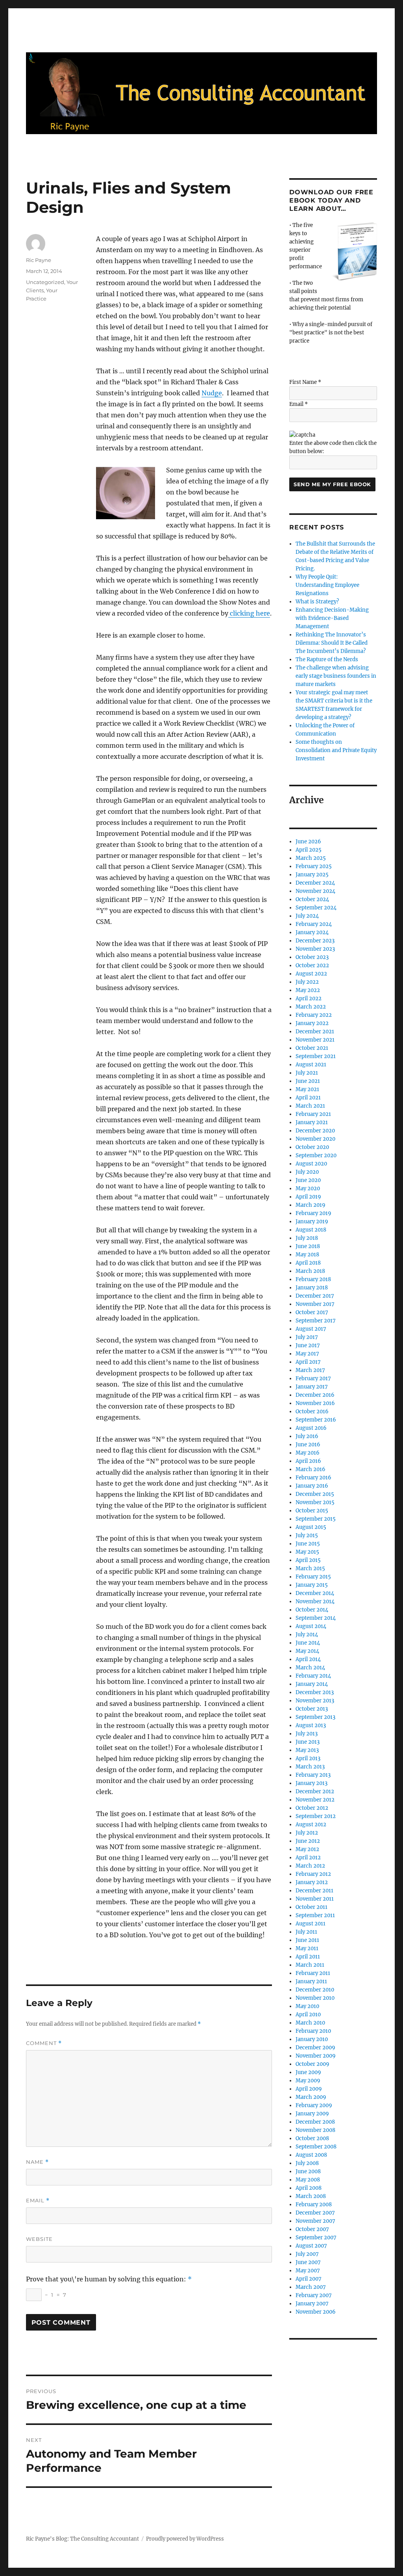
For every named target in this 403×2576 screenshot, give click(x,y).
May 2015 (307, 1552)
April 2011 (308, 1957)
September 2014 (316, 1618)
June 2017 (308, 1345)
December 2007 (315, 2213)
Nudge (212, 393)
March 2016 (311, 1469)
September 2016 (316, 1420)
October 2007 (312, 2229)
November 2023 (315, 949)
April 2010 (308, 2015)
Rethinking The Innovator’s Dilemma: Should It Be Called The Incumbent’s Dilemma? (332, 643)
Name (37, 2162)
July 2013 (307, 1734)
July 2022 (307, 982)
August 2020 (311, 1164)
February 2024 (314, 924)
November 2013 (315, 1701)
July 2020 (307, 1172)
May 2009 (308, 2081)
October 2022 (312, 965)
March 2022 (311, 1007)
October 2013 (312, 1709)
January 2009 (312, 2114)
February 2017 (313, 1378)
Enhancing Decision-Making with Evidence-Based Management (332, 618)
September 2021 (316, 1056)
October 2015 (312, 1511)
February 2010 (313, 2031)
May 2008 (308, 2180)
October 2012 (312, 1808)
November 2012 (315, 1800)
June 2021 (308, 1081)
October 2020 (312, 1147)
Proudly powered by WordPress (185, 2539)
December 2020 (315, 1131)
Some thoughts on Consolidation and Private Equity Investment (336, 750)
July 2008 (307, 2163)
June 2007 (308, 2262)
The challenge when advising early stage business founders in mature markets (336, 676)
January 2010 (312, 2039)
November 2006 (316, 2312)
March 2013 (310, 1767)
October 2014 (312, 1610)
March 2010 (310, 2023)
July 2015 (307, 1535)
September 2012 (316, 1816)
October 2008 (312, 2138)
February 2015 (313, 1577)
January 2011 (311, 1981)
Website (39, 2239)
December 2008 (315, 2122)
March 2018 (310, 1271)
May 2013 (307, 1750)
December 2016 (315, 1395)
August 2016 (311, 1428)
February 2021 (313, 1114)
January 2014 (312, 1684)
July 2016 (307, 1436)
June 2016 (308, 1445)
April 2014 (308, 1659)
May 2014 (307, 1651)
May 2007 (308, 2271)
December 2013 (315, 1692)
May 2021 (307, 1089)
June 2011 (307, 1940)
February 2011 (313, 1973)
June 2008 (308, 2171)
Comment (44, 2043)
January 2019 (312, 1222)
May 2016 (308, 1453)
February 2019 (313, 1213)
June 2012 (308, 1841)
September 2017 (316, 1321)
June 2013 (308, 1742)
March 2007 (311, 2287)
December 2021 (315, 1032)
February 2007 (314, 2295)
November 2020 (315, 1139)
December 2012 (315, 1791)
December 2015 (315, 1494)
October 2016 (312, 1412)
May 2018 (307, 1255)
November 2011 (315, 1899)
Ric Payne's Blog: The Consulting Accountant (82, 2539)
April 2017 (308, 1362)
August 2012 (311, 1825)
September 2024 (316, 908)
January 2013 (311, 1783)
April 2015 (308, 1560)
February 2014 (313, 1676)
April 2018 (308, 1263)
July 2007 (307, 2254)
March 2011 (310, 1965)
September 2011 (315, 1915)
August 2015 (311, 1527)
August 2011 (311, 1924)
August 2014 (311, 1626)
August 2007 (311, 2246)
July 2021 (307, 1073)
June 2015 (308, 1544)
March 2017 (310, 1370)
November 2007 (315, 2221)
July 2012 (307, 1833)
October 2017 (312, 1312)
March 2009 (311, 2097)
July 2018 (307, 1238)
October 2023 (312, 957)
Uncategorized (45, 282)
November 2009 (316, 2056)
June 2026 (308, 842)
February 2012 (313, 1874)
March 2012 (310, 1866)
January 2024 (312, 932)
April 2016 (308, 1461)
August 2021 (311, 1065)
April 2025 (309, 850)
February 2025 (314, 866)
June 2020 (308, 1180)
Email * (299, 404)
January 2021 (312, 1122)
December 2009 (315, 2048)
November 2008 (315, 2130)
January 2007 (312, 2304)
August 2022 (311, 974)
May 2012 (307, 1849)
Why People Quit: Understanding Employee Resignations (327, 585)
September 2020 (316, 1155)
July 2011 (306, 1932)
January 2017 (312, 1387)
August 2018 (311, 1230)
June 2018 (308, 1246)
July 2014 (307, 1635)
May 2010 (307, 2006)
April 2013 (308, 1758)
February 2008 (314, 2204)
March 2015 (310, 1568)
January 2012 (312, 1882)
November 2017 (315, 1304)
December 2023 (315, 941)
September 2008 (316, 2147)
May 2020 (308, 1188)
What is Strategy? (317, 602)
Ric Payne (39, 260)
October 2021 (312, 1048)
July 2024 (307, 916)
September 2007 (316, 2238)
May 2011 (307, 1948)
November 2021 (315, 1040)
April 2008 (309, 2188)
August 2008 (311, 2155)
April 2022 (309, 998)
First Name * (305, 382)
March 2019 (311, 1205)
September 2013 (315, 1717)
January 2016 (312, 1486)
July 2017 (307, 1337)
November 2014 (315, 1601)
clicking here (249, 613)
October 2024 (312, 899)
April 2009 (309, 2089)
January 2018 (312, 1288)
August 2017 (311, 1329)
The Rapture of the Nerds (327, 659)
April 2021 (308, 1098)
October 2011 (311, 1907)
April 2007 (309, 2279)
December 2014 (315, 1593)
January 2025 (312, 875)
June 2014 (308, 1643)
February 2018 (313, 1279)
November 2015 (315, 1502)
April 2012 (308, 1858)
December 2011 (314, 1891)
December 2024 (315, 883)
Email (38, 2201)
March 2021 (310, 1106)
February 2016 (313, 1478)
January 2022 (312, 1023)
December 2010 (315, 1990)
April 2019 (308, 1197)
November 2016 (315, 1403)
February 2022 (314, 1015)
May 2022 (308, 990)
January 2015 (312, 1585)
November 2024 (315, 891)
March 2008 (311, 2196)
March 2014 (310, 1668)
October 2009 (312, 2064)
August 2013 (311, 1725)
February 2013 (313, 1775)
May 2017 (307, 1354)
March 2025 (311, 858)
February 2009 (314, 2105)
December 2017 (315, 1296)
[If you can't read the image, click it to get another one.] (302, 435)
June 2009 (308, 2072)
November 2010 (315, 1998)
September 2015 (316, 1519)
